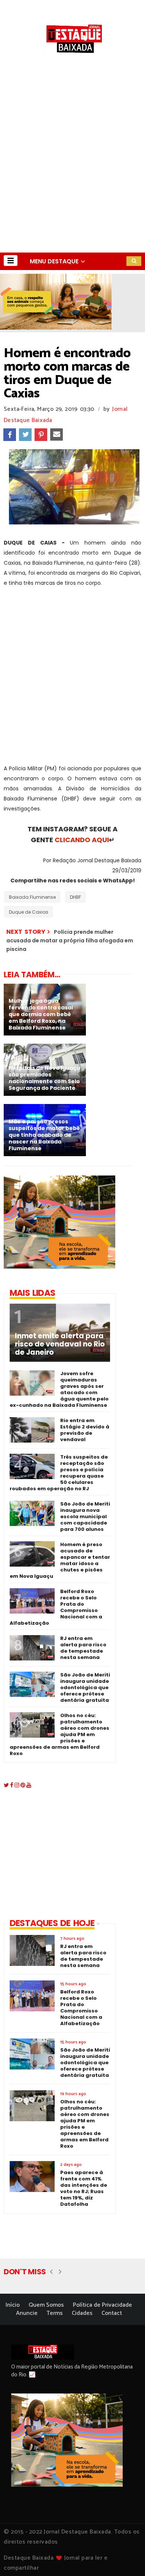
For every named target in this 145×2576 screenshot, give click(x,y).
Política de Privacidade (102, 2305)
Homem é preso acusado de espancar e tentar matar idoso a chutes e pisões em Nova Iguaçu (60, 1560)
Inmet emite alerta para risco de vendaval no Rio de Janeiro (60, 1344)
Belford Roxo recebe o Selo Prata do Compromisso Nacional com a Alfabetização (56, 1607)
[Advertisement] (72, 176)
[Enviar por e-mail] (57, 435)
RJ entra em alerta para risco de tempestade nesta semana (83, 1648)
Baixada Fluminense (32, 897)
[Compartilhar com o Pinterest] (41, 435)
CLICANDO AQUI (82, 840)
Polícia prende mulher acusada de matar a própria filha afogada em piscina (70, 941)
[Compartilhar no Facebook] (10, 435)
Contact (112, 2313)
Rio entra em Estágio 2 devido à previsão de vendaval (85, 1430)
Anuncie (27, 2313)
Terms (55, 2313)
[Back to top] (127, 2558)
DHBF (75, 897)
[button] (11, 261)
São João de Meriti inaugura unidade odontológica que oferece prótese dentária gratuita (85, 1687)
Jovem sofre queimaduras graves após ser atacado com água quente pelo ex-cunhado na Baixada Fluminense (59, 1389)
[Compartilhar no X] (25, 435)
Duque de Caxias (29, 912)
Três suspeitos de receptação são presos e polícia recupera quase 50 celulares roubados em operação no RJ (59, 1473)
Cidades (82, 2313)
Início (13, 2305)
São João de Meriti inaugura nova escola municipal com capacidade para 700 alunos (85, 1517)
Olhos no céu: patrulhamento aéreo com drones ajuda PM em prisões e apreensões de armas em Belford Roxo (59, 1734)
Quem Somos (46, 2305)
